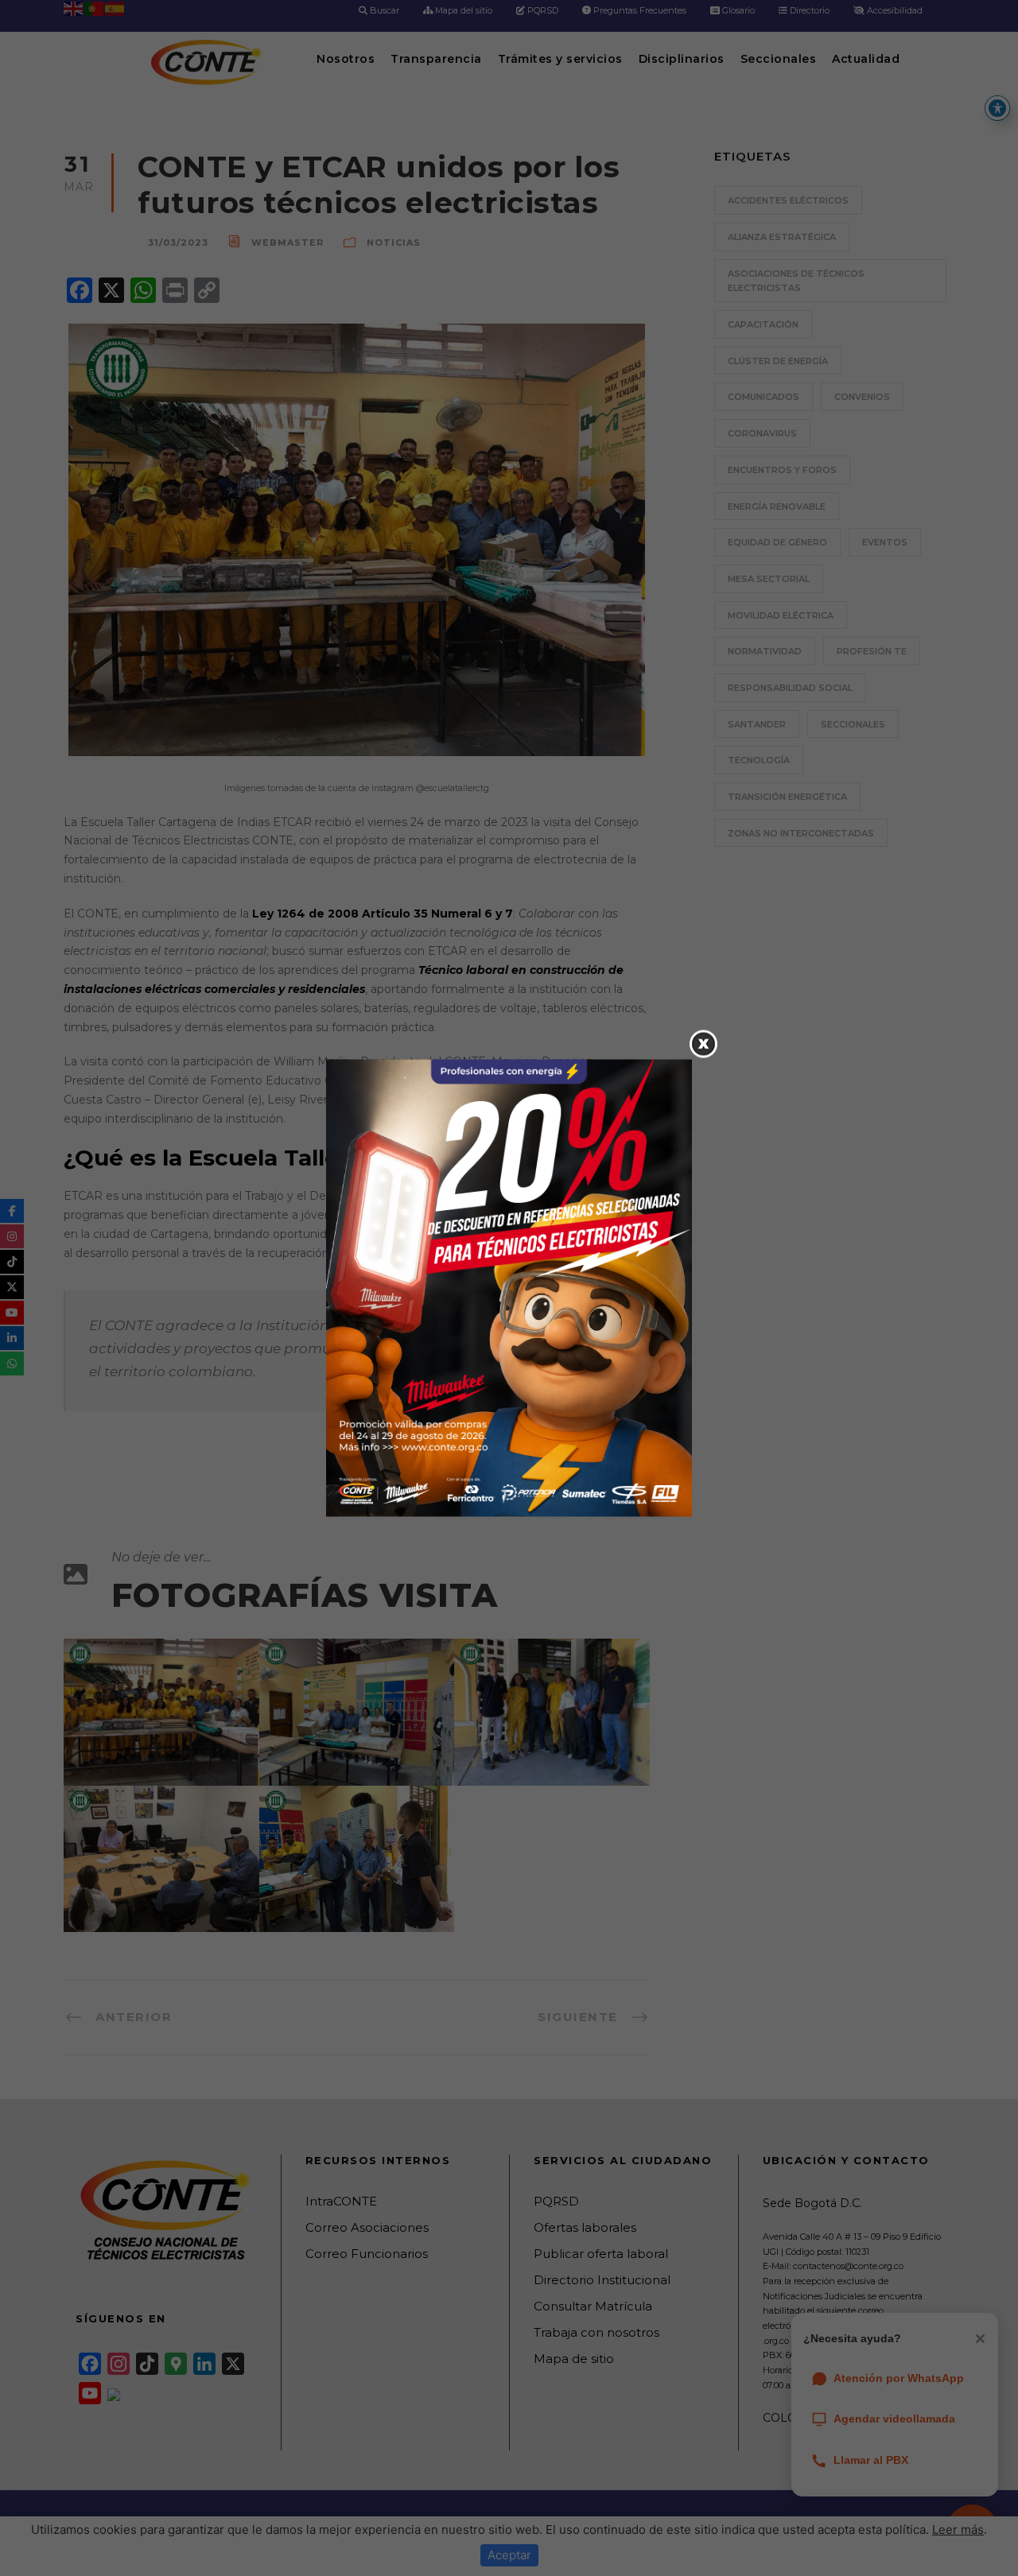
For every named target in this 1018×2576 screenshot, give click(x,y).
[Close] (703, 1044)
